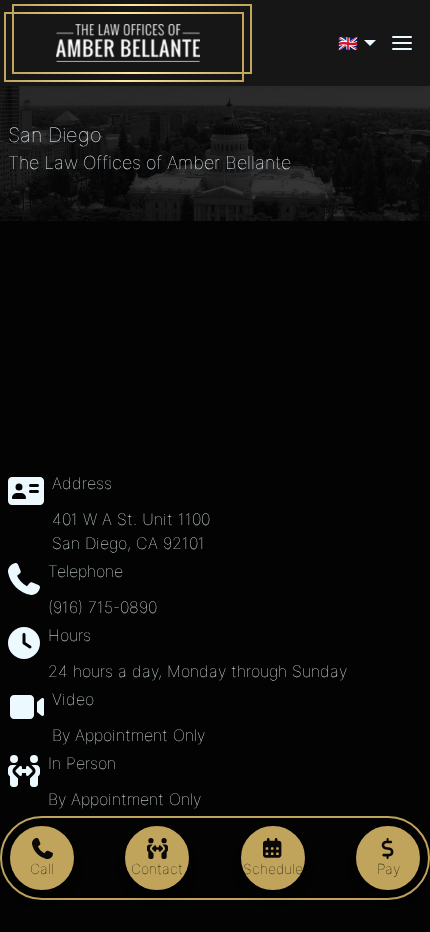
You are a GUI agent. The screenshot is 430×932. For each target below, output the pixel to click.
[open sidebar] (402, 43)
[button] (360, 43)
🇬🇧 (348, 43)
